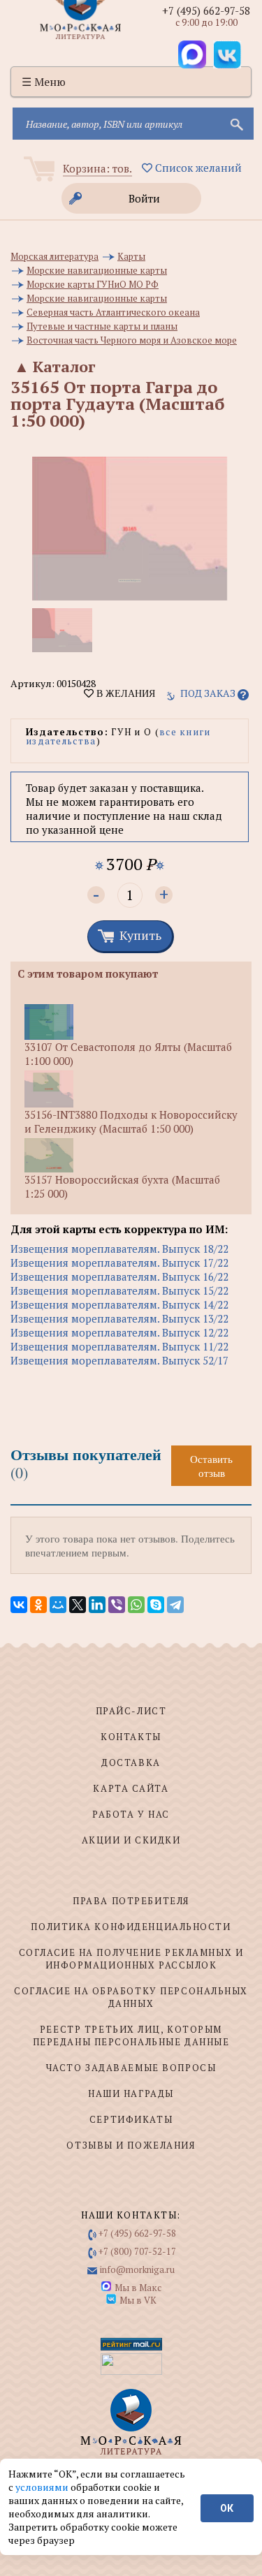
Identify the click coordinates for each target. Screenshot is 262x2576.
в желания (124, 693)
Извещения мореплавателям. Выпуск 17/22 (119, 1263)
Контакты (131, 1737)
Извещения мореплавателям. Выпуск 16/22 (119, 1276)
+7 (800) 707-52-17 (137, 2251)
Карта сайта (131, 1788)
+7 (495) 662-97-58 (206, 10)
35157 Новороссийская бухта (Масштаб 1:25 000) (122, 1186)
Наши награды (131, 2093)
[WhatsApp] (136, 1605)
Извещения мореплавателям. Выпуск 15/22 (119, 1290)
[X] (78, 1605)
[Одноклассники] (38, 1605)
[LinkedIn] (97, 1605)
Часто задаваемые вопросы (131, 2068)
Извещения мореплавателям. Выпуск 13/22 (119, 1318)
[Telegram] (175, 1605)
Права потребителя (131, 1901)
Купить (140, 935)
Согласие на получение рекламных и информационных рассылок (131, 1959)
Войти (144, 198)
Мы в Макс (138, 2288)
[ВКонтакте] (19, 1605)
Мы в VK (138, 2300)
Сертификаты (131, 2119)
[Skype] (156, 1605)
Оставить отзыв (211, 1466)
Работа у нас (131, 1814)
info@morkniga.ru (137, 2269)
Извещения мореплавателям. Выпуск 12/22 (119, 1332)
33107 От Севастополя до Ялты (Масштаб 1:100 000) (128, 1054)
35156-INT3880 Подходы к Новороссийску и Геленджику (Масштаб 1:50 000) (131, 1121)
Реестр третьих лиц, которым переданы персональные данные (131, 2036)
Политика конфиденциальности (131, 1927)
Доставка (131, 1762)
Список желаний (197, 168)
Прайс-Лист (131, 1711)
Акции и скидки (131, 1840)
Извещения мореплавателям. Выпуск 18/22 (119, 1249)
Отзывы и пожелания (131, 2145)
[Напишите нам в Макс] (192, 54)
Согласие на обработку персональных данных (131, 1997)
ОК (227, 2508)
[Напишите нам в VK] (227, 54)
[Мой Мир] (58, 1605)
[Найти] (235, 124)
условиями (43, 2487)
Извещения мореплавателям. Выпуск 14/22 (119, 1304)
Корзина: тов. (97, 168)
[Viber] (117, 1605)
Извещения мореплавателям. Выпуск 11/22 (119, 1346)
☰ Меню (44, 82)
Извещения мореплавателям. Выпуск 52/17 (119, 1360)
